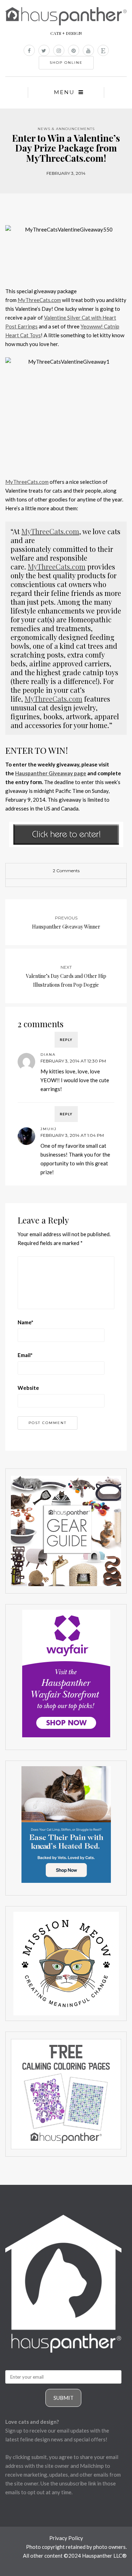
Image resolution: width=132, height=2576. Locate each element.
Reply (66, 1040)
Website (28, 1388)
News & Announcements (66, 129)
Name (26, 1322)
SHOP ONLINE (66, 63)
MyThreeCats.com (39, 300)
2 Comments (66, 871)
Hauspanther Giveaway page (51, 773)
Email (25, 1355)
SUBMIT (64, 2398)
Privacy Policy (66, 2538)
